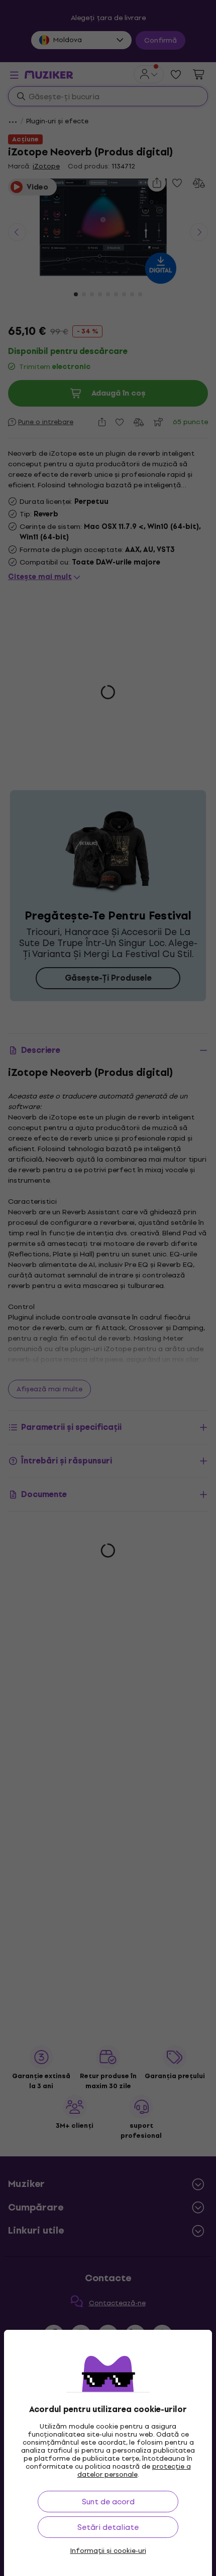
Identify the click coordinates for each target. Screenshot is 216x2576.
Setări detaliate (108, 2527)
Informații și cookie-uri (108, 2551)
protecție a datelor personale (134, 2470)
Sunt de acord (108, 2502)
